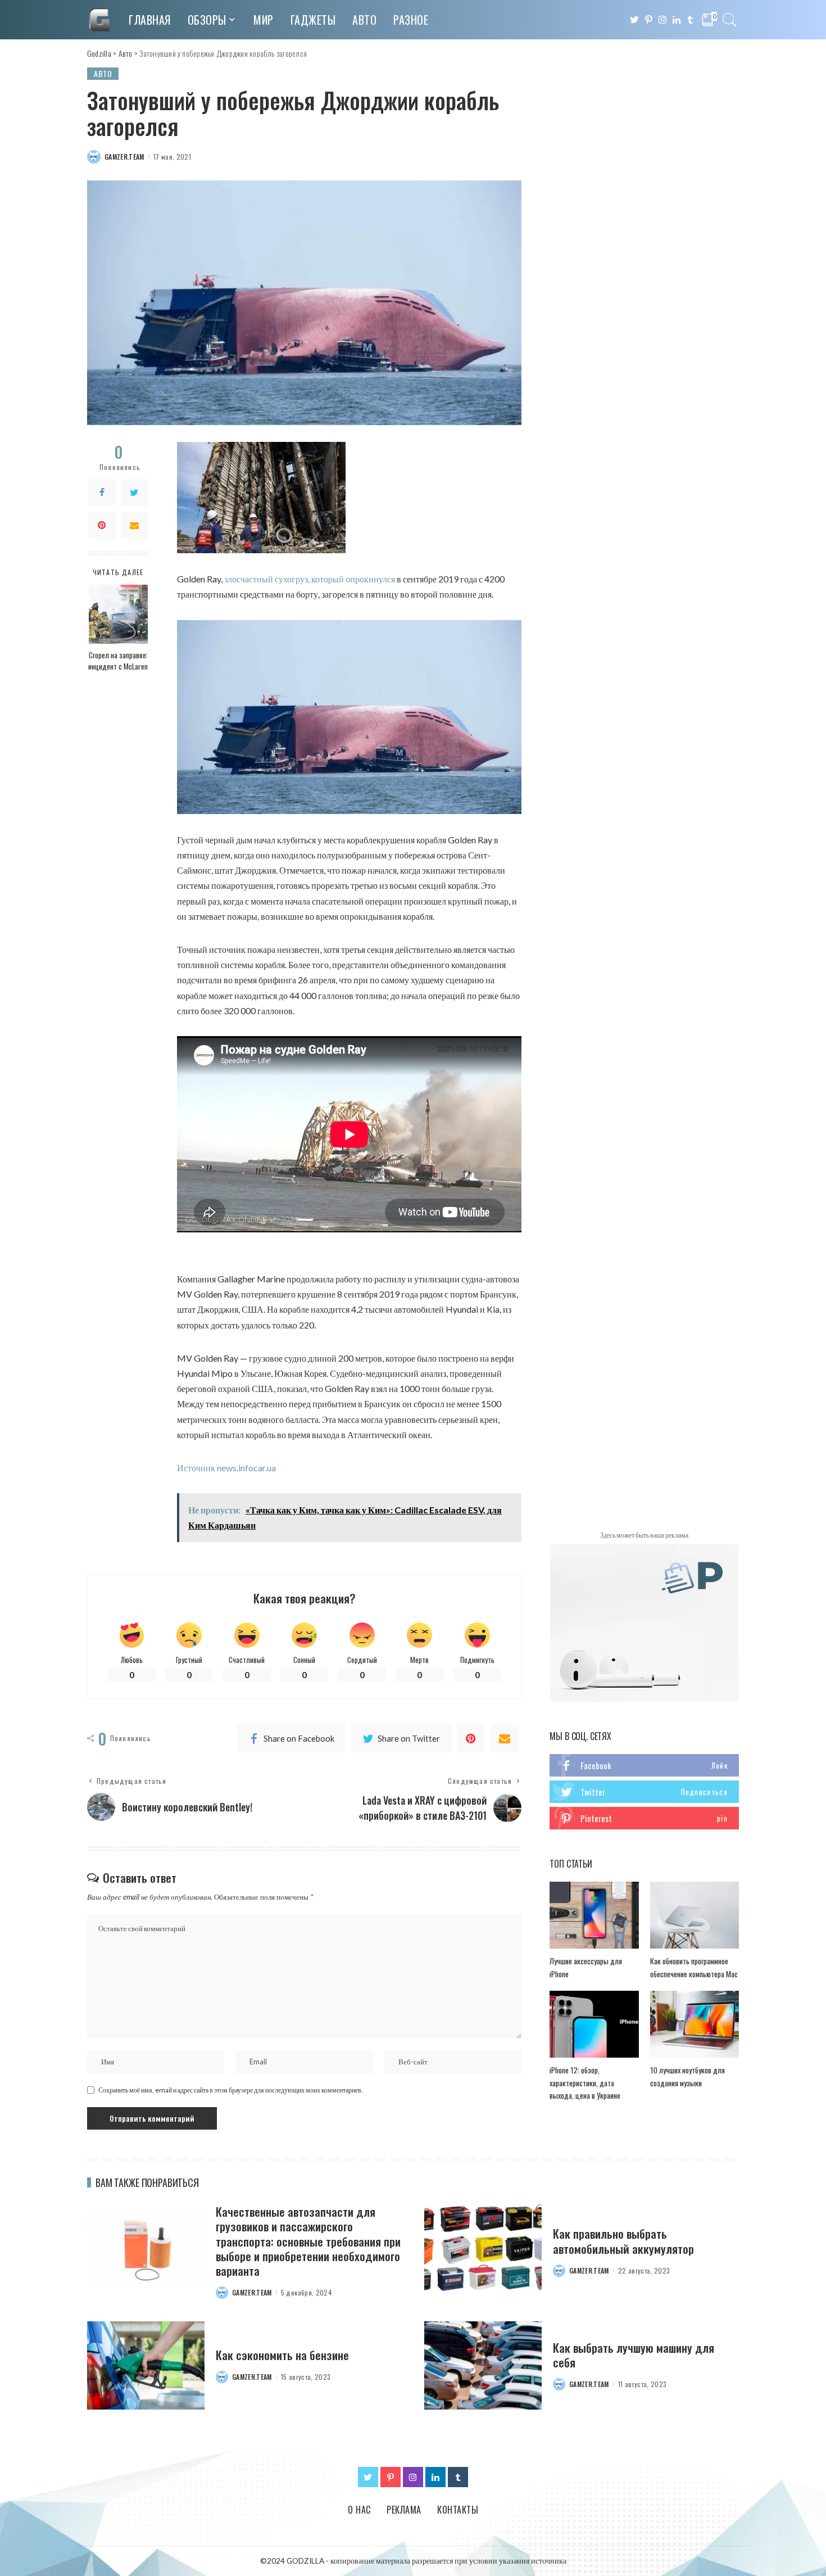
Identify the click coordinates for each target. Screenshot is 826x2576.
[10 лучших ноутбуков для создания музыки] (695, 2024)
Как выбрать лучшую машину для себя (634, 2355)
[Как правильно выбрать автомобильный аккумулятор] (483, 2249)
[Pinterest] (102, 525)
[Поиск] (730, 20)
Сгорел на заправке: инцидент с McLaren (118, 661)
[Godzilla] (99, 20)
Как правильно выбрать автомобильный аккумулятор (623, 2241)
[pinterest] (644, 1818)
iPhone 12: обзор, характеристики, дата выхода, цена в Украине (585, 2083)
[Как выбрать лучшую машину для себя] (483, 2365)
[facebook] (644, 1765)
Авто (103, 73)
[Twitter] (134, 492)
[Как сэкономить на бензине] (146, 2365)
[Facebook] (102, 492)
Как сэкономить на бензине (282, 2355)
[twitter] (644, 1792)
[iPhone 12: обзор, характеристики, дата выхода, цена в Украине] (594, 2024)
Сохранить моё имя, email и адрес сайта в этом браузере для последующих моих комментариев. (231, 2090)
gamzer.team (124, 157)
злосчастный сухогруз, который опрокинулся (310, 579)
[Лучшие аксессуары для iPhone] (594, 1915)
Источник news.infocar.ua (226, 1468)
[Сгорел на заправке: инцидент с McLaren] (118, 614)
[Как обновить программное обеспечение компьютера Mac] (695, 1915)
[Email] (134, 525)
